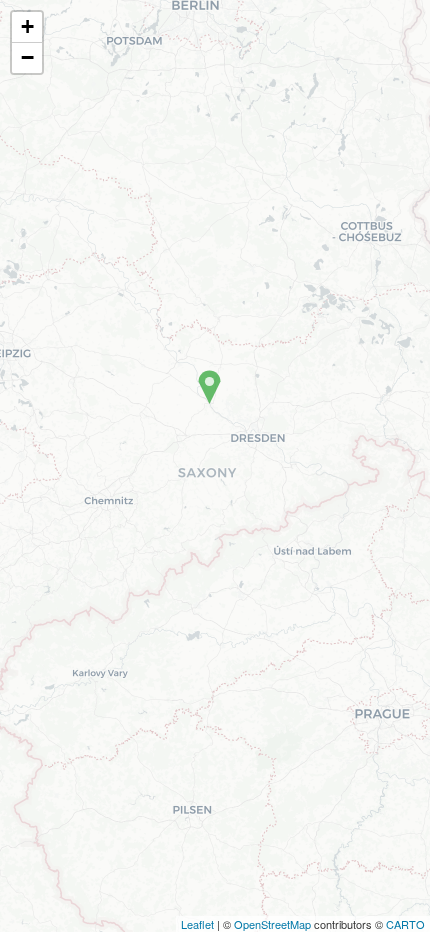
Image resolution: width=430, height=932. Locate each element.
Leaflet (197, 924)
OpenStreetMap (272, 924)
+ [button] (27, 26)
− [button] (27, 57)
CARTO (405, 924)
